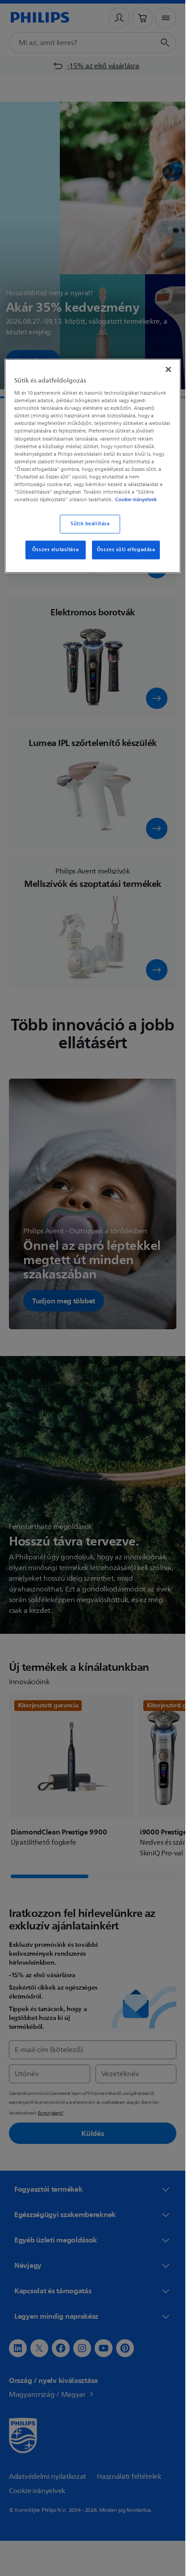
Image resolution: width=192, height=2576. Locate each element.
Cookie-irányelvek (136, 499)
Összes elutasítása (55, 550)
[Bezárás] (168, 369)
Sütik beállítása (90, 524)
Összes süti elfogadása (126, 550)
